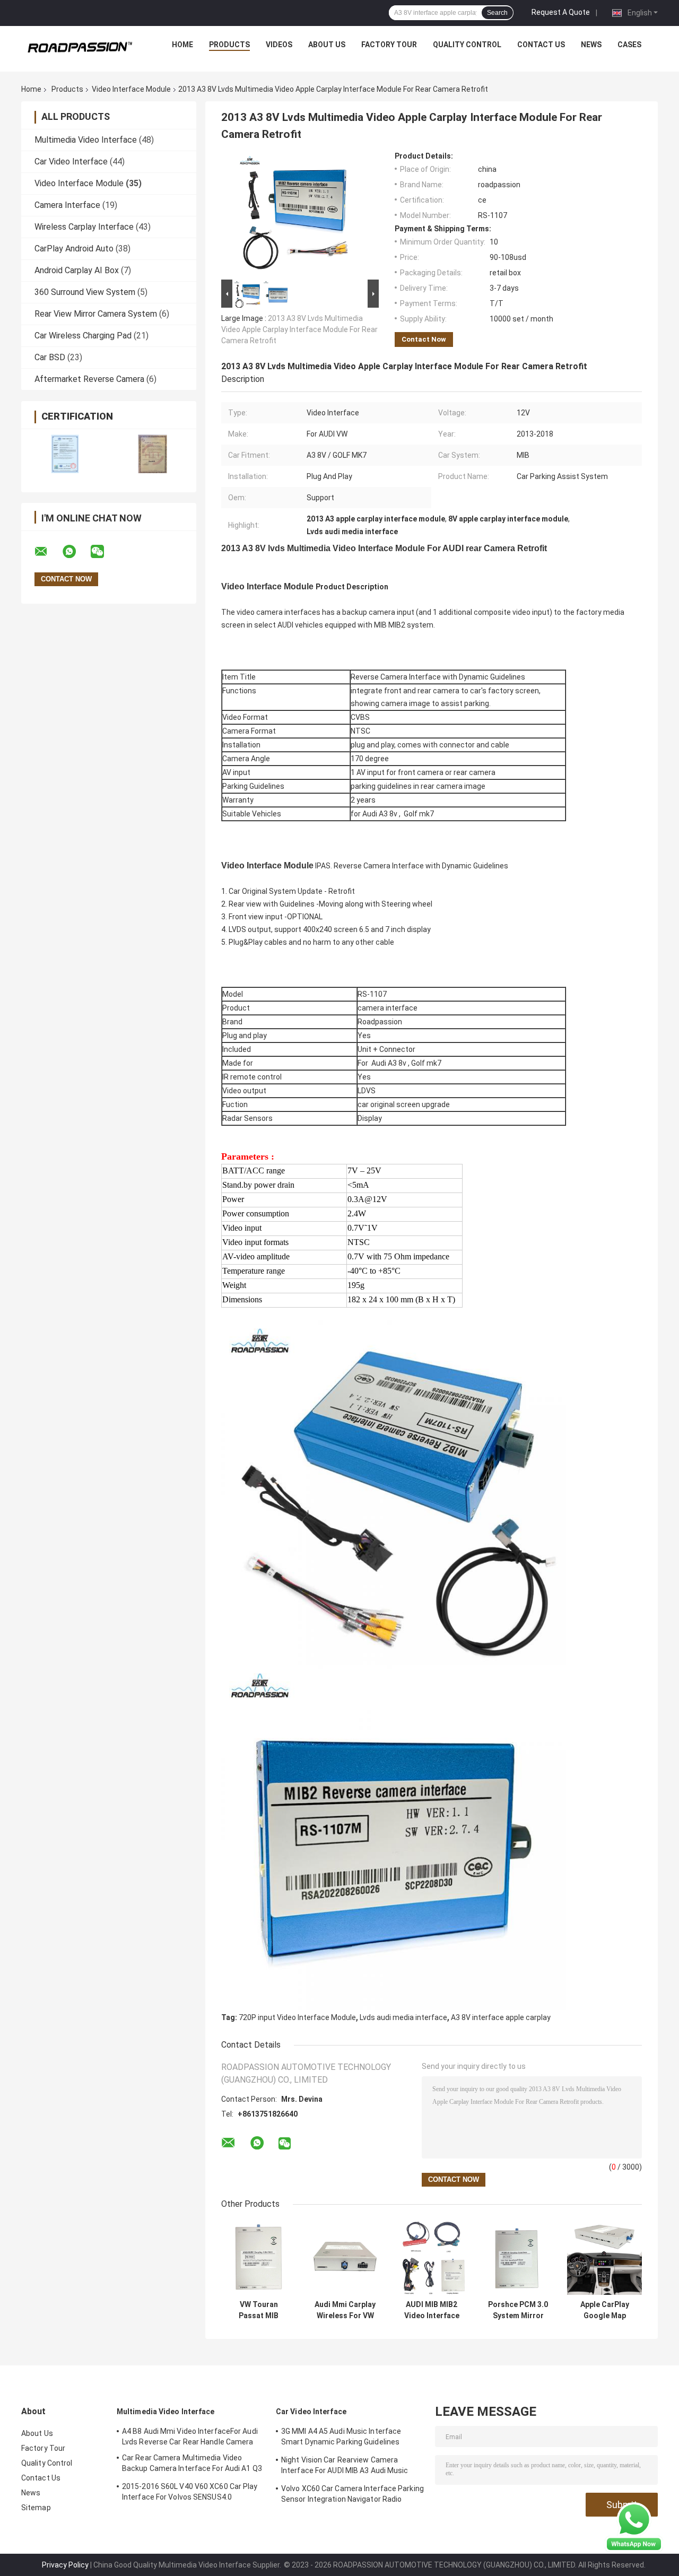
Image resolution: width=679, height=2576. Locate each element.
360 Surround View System (85, 292)
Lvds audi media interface (403, 2017)
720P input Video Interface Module (297, 2017)
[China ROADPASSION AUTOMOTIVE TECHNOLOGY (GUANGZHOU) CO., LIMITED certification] (65, 454)
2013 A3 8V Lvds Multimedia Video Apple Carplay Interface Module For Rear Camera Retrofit (299, 329)
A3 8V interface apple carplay (501, 2017)
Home (182, 45)
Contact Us (541, 45)
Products (229, 45)
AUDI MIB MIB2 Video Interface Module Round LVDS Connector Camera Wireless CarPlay (432, 2310)
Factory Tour (389, 45)
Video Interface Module (131, 89)
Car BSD (50, 357)
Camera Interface (67, 205)
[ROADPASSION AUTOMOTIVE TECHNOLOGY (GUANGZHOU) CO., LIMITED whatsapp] (76, 552)
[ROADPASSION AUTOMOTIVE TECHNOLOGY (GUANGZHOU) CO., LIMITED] (80, 47)
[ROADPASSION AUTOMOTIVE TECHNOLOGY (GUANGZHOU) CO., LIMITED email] (48, 552)
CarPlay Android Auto (74, 249)
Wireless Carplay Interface (84, 227)
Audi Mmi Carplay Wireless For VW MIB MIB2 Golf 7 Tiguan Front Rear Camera (345, 2310)
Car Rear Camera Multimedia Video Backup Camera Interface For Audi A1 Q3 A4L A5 (192, 2465)
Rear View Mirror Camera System (96, 314)
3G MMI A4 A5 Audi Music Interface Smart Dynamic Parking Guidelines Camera (341, 2438)
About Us (327, 45)
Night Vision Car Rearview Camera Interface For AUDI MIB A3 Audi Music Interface (345, 2467)
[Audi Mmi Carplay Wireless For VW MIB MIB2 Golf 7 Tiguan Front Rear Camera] (345, 2257)
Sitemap (36, 2508)
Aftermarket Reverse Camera (89, 379)
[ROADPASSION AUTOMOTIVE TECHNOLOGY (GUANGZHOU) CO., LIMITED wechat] (104, 552)
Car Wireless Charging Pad (83, 336)
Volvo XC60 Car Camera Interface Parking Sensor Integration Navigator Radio (352, 2494)
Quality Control (467, 45)
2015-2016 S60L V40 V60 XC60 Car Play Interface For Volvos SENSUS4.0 (190, 2492)
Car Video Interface (71, 162)
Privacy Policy (65, 2565)
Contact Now (424, 339)
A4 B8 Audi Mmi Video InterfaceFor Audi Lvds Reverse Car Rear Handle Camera (190, 2436)
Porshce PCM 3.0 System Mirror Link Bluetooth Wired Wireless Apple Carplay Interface (518, 2310)
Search (497, 13)
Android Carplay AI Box (77, 270)
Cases (629, 45)
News (591, 45)
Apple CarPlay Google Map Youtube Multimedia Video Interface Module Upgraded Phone (604, 2310)
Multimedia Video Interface (86, 140)
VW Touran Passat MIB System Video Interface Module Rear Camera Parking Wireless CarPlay (259, 2310)
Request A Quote (561, 12)
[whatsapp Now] (634, 2527)
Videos (279, 45)
